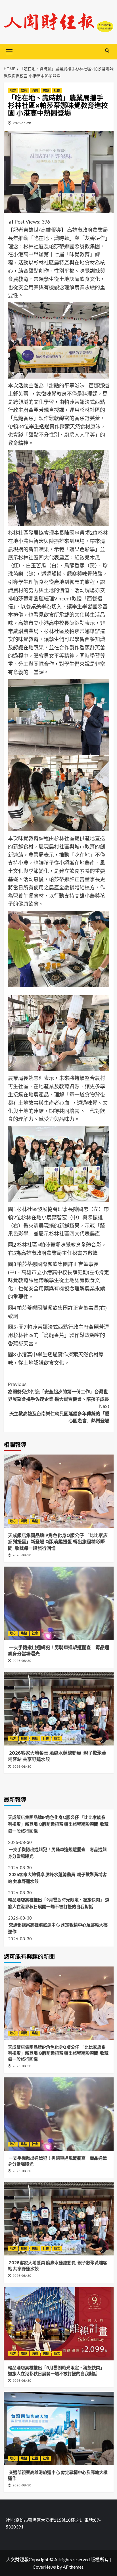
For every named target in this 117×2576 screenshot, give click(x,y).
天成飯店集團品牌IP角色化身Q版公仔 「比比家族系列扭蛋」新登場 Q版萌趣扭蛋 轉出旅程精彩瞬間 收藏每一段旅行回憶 (58, 1542)
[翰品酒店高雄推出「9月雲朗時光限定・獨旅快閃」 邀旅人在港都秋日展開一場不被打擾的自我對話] (59, 2324)
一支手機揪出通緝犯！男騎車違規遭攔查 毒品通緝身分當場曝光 (57, 1853)
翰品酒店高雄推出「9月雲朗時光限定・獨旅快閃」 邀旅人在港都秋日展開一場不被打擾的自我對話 (59, 1903)
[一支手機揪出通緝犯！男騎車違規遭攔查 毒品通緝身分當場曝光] (59, 1603)
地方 (13, 90)
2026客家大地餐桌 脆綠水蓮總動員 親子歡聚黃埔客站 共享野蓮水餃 (57, 1878)
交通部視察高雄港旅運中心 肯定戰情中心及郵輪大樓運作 (58, 1928)
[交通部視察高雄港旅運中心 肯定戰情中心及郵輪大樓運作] (59, 2428)
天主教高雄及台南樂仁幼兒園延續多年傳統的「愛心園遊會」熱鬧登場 (59, 1413)
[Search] (107, 51)
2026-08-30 (22, 1555)
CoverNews (44, 2567)
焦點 (46, 90)
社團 (57, 90)
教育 (24, 90)
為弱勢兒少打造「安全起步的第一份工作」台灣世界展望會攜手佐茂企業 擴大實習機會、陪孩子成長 (58, 1392)
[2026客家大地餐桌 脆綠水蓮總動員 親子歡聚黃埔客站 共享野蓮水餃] (59, 1709)
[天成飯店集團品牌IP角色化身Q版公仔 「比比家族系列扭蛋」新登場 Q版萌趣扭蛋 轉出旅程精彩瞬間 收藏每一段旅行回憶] (59, 1491)
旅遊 (24, 2354)
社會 (35, 1633)
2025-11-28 (22, 123)
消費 (35, 90)
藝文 (57, 1739)
